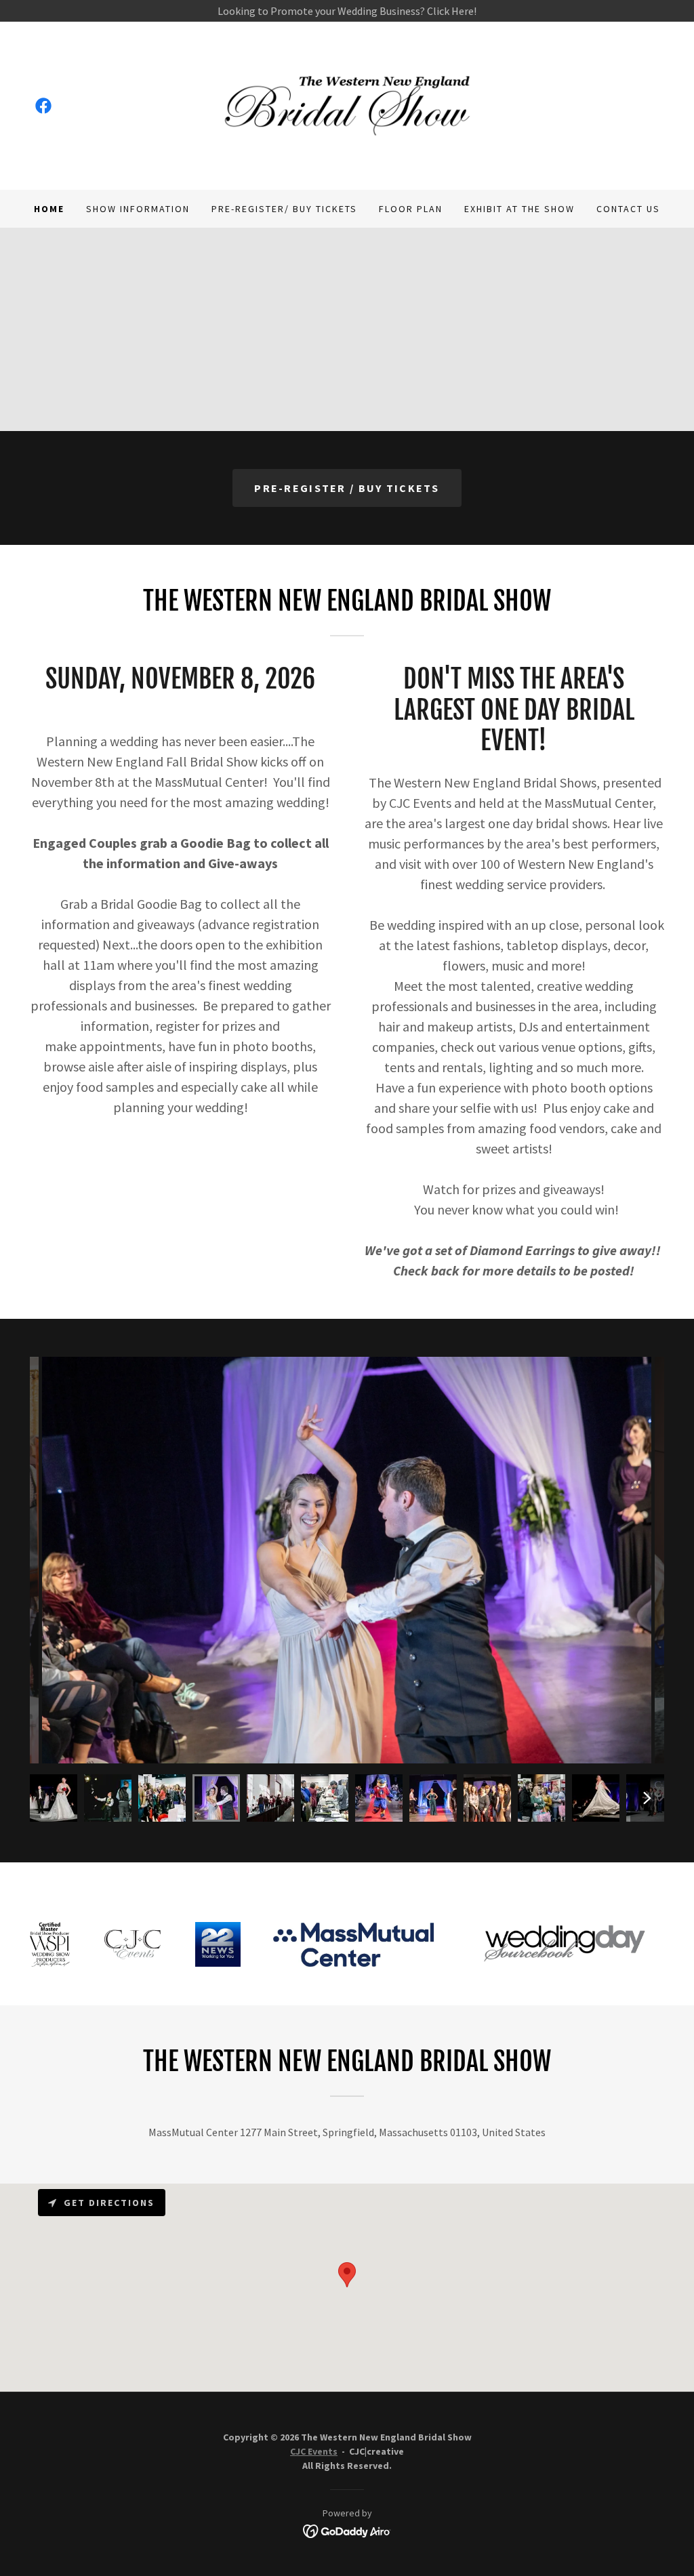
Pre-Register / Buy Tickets (347, 488)
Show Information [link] (138, 209)
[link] (43, 106)
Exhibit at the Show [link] (519, 209)
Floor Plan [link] (411, 209)
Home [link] (49, 209)
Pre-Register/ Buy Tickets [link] (284, 209)
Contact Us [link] (628, 209)
